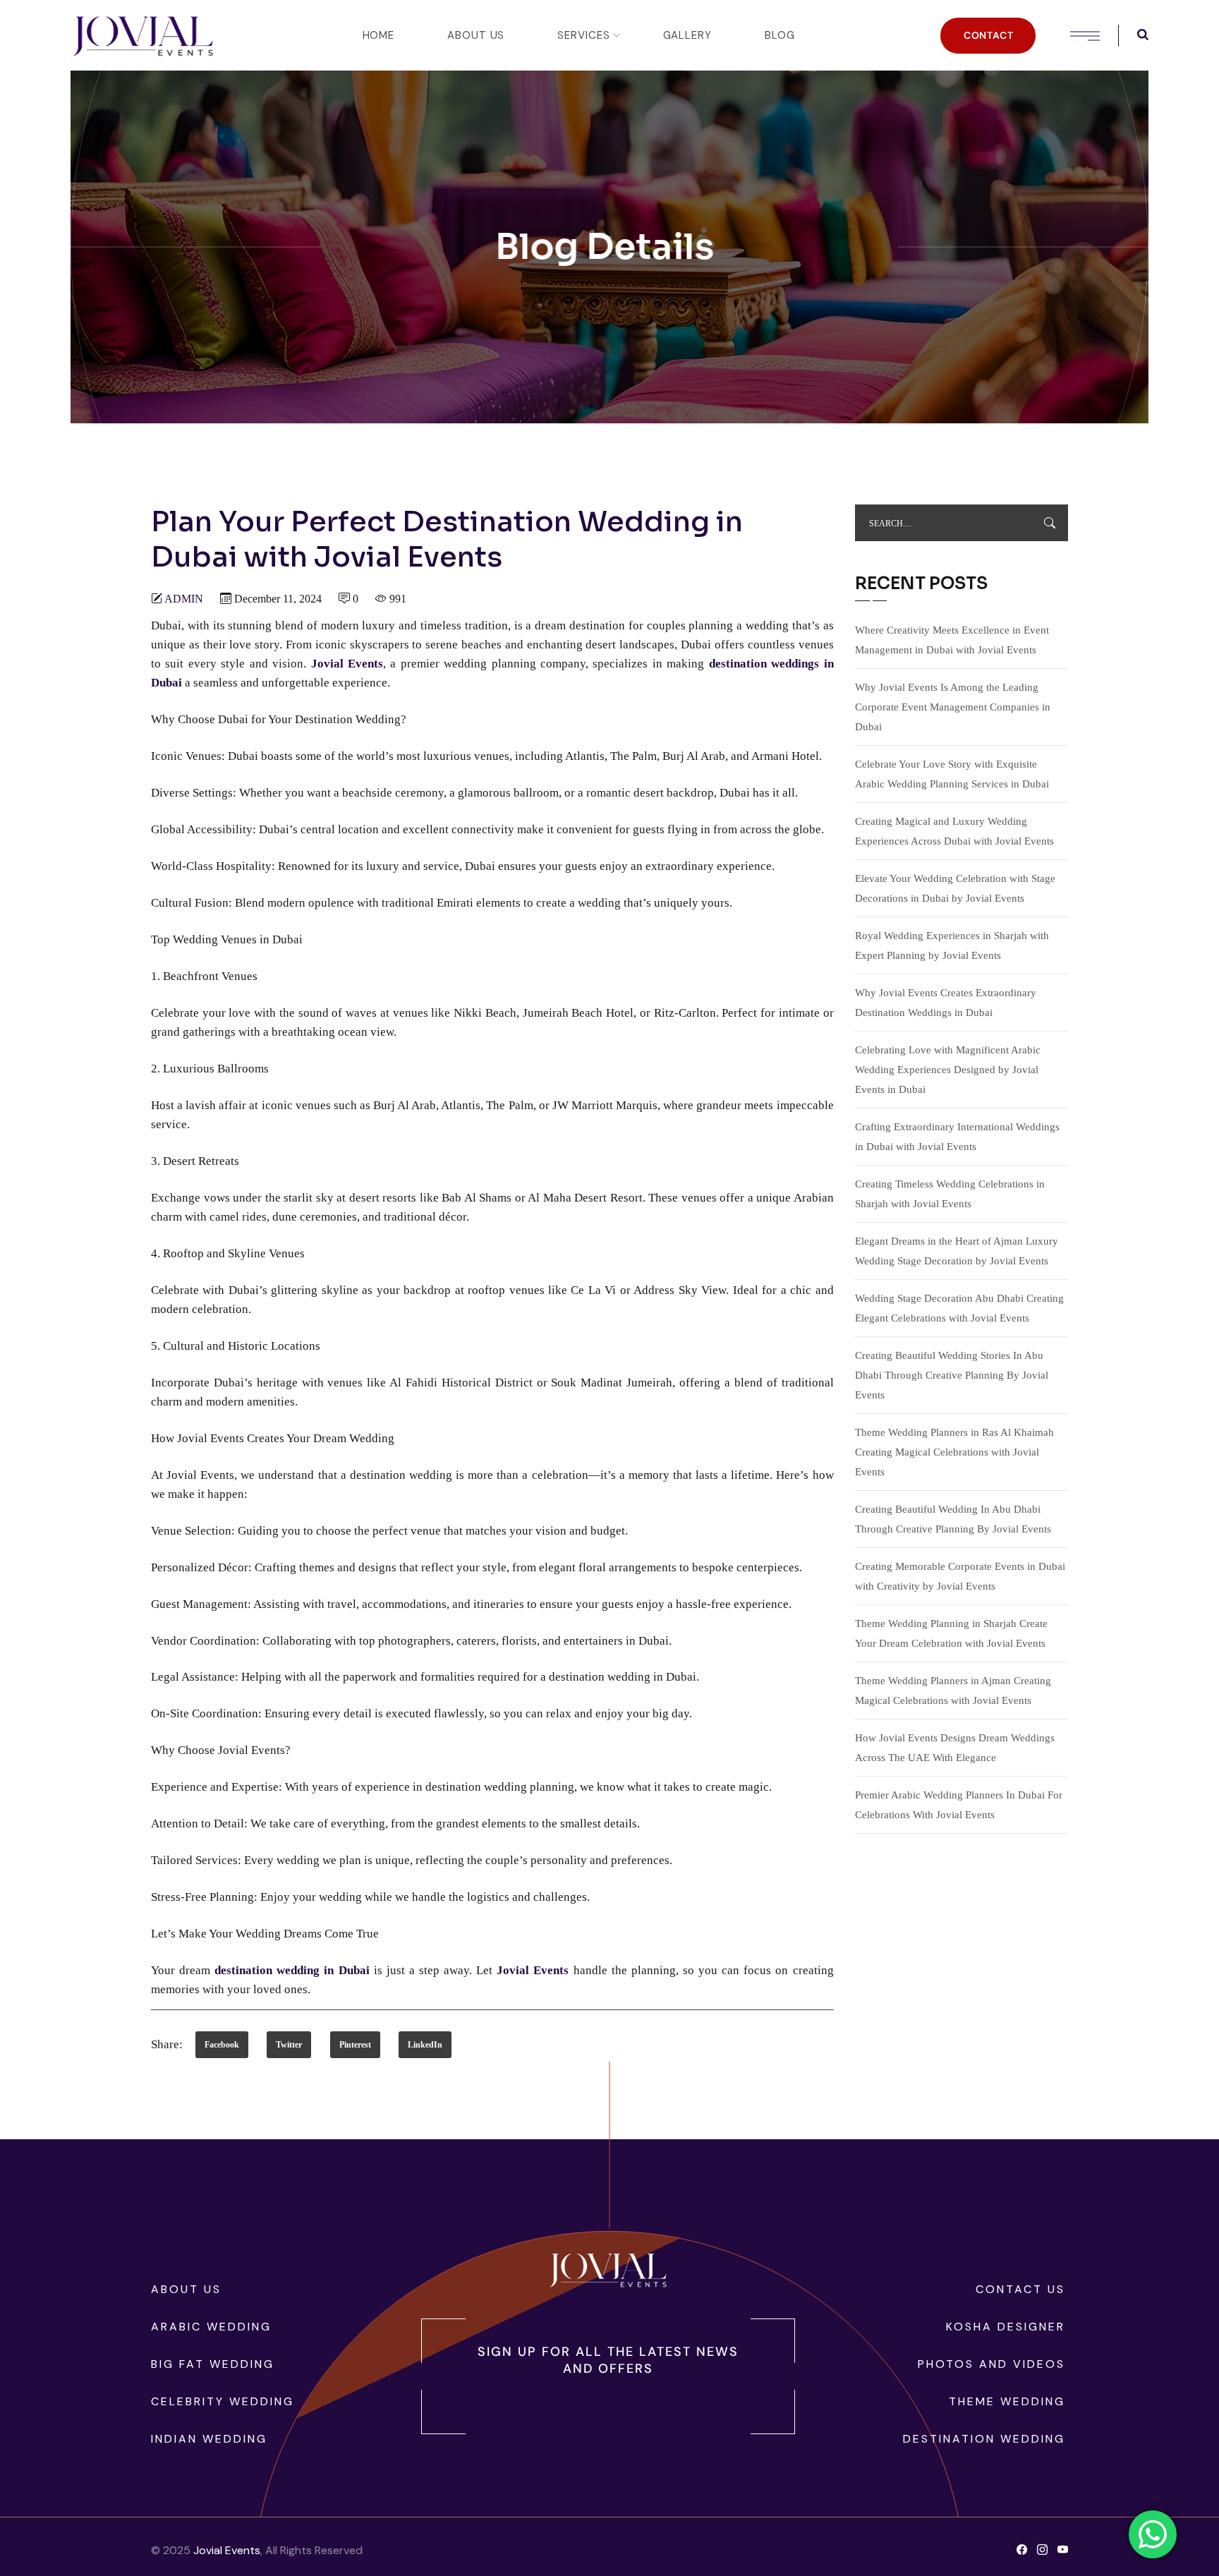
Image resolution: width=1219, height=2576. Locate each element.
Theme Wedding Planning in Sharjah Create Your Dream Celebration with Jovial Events (951, 1633)
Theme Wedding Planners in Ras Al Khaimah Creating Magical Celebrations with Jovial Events (954, 1452)
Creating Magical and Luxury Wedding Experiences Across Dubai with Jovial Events (954, 831)
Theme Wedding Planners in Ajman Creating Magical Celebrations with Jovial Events (953, 1691)
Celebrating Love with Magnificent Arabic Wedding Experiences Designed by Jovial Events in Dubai (948, 1070)
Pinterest (355, 2045)
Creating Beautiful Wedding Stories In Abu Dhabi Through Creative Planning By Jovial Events (952, 1375)
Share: (167, 2044)
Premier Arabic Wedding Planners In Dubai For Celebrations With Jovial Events (959, 1805)
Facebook (222, 2045)
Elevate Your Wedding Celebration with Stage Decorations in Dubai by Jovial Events (955, 888)
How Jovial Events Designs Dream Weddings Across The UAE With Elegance (955, 1748)
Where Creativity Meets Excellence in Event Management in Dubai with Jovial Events (952, 640)
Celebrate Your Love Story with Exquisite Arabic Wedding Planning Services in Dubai (952, 774)
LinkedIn (425, 2045)
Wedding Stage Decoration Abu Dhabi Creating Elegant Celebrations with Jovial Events (959, 1308)
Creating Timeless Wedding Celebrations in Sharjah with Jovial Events (950, 1194)
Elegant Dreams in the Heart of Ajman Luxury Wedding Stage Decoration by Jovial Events (957, 1251)
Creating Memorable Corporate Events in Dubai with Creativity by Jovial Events (960, 1576)
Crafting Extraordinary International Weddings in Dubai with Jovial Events (957, 1137)
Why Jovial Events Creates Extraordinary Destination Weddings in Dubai (946, 1003)
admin (184, 599)
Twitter (289, 2045)
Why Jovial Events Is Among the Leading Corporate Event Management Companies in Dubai (953, 707)
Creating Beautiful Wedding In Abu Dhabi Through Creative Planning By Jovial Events (953, 1519)
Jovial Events (227, 2550)
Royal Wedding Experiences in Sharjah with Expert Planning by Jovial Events (952, 945)
